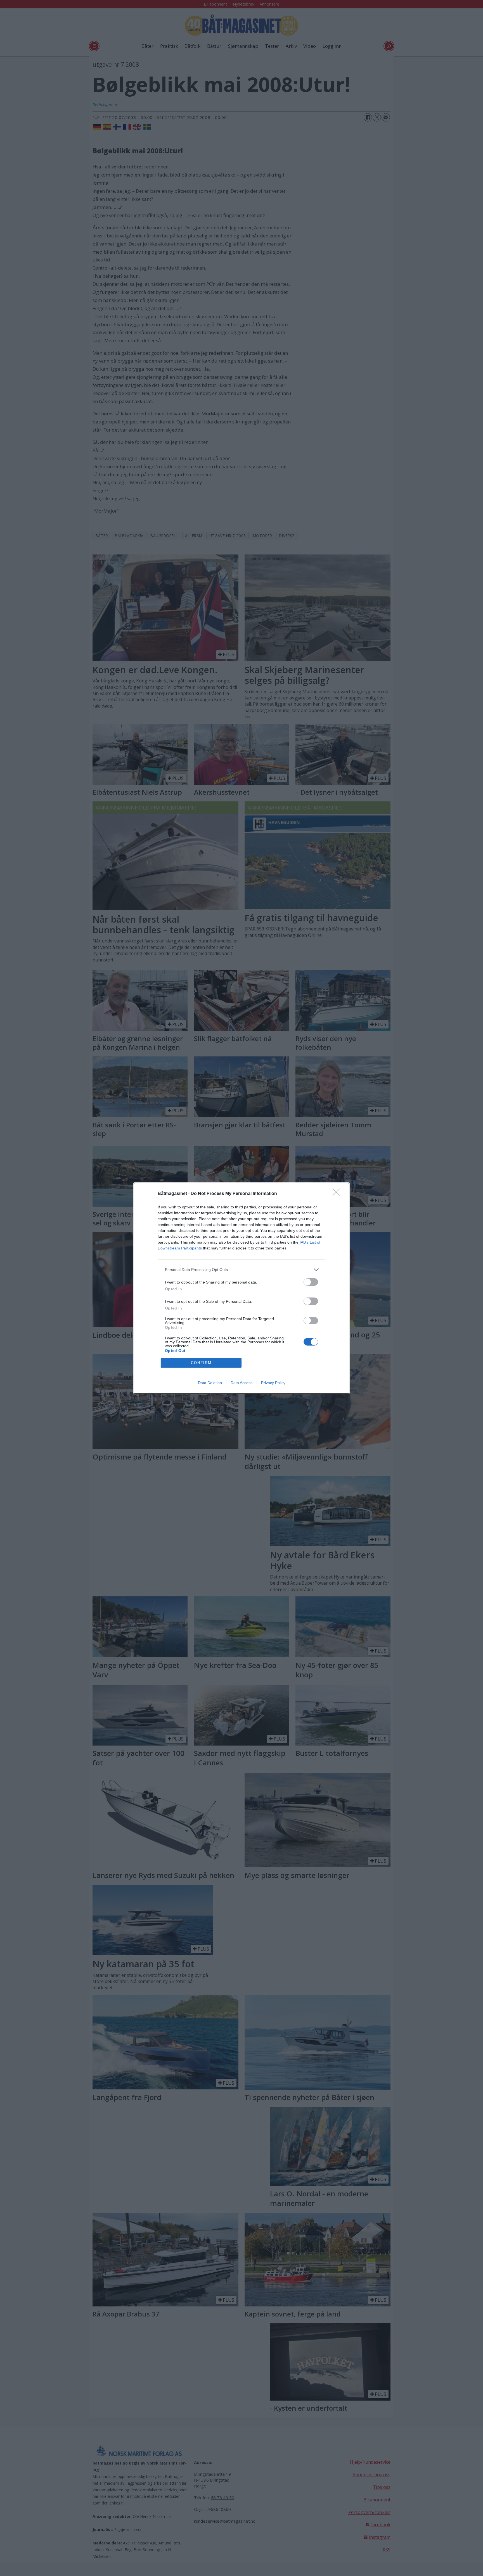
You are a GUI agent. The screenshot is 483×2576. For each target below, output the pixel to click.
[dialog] (241, 1288)
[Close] (338, 1194)
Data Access (241, 1383)
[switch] (311, 1282)
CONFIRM (201, 1363)
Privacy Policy (273, 1383)
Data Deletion (210, 1383)
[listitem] (241, 1270)
